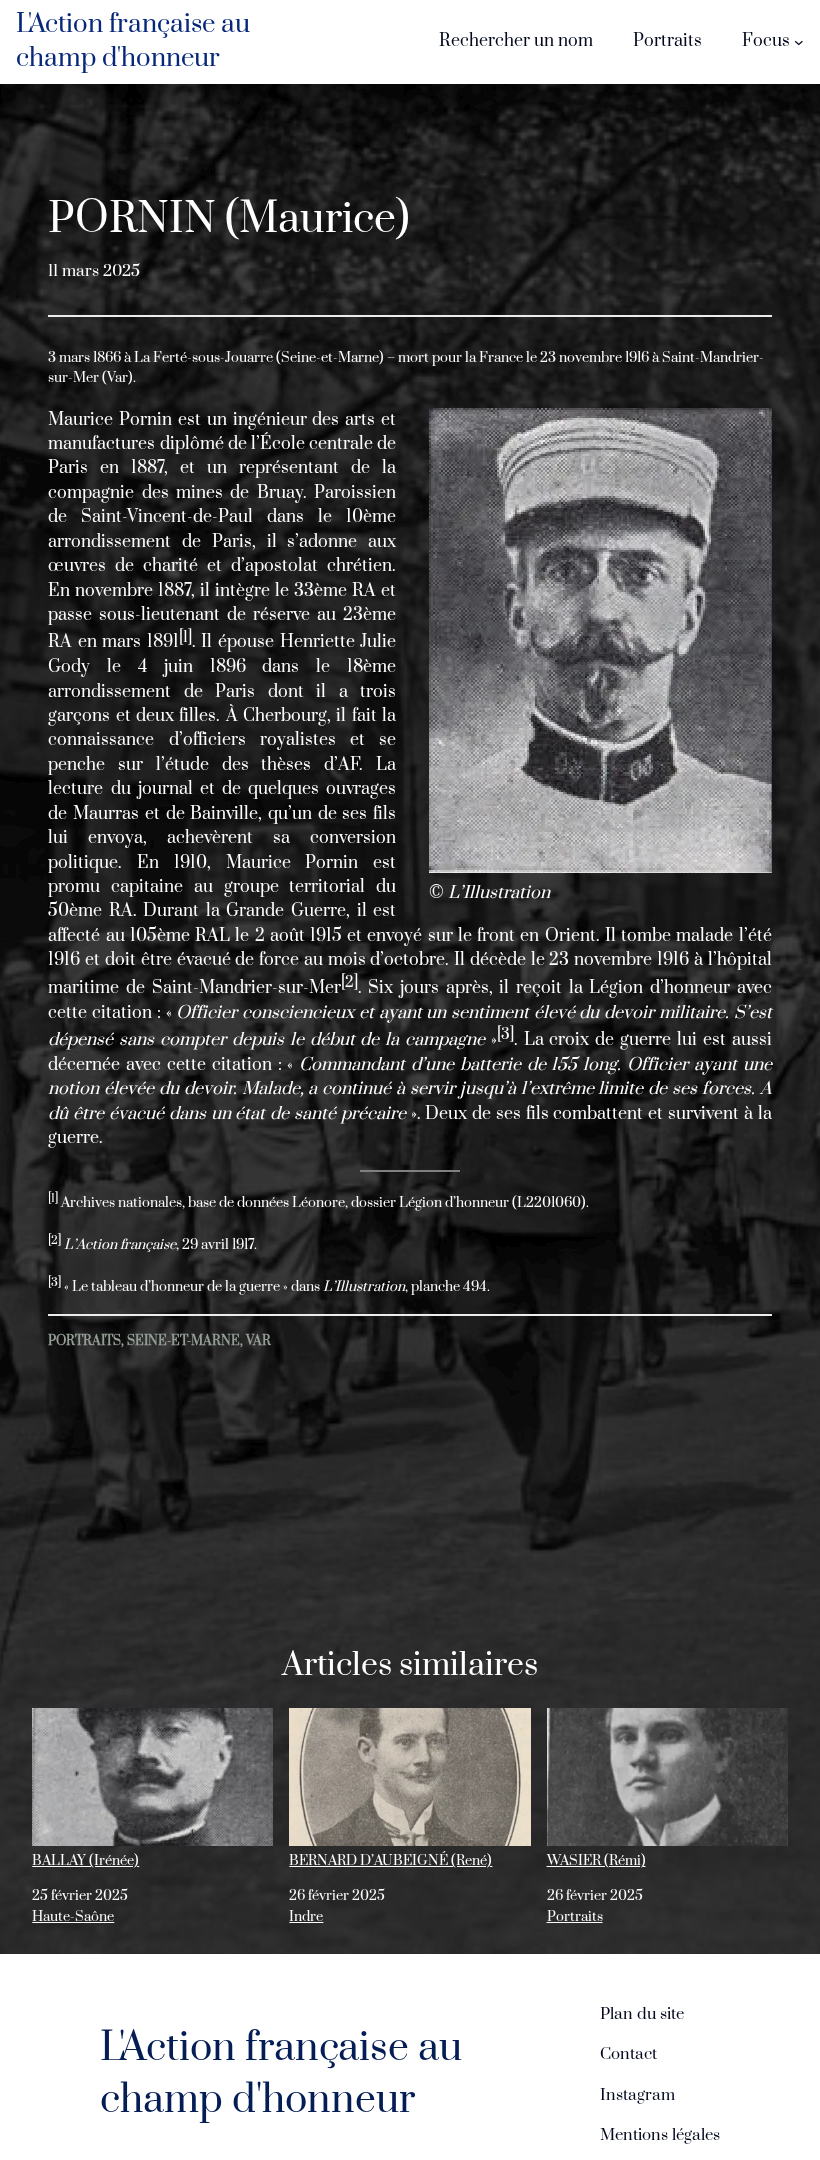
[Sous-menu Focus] (799, 42)
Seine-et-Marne (183, 1341)
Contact (628, 2054)
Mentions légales (660, 2135)
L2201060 (549, 1203)
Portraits (84, 1341)
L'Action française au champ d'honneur (133, 41)
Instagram (637, 2095)
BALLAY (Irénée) (85, 1860)
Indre (306, 1917)
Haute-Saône (73, 1917)
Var (258, 1341)
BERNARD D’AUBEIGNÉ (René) (390, 1860)
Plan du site (642, 2014)
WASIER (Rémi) (596, 1860)
